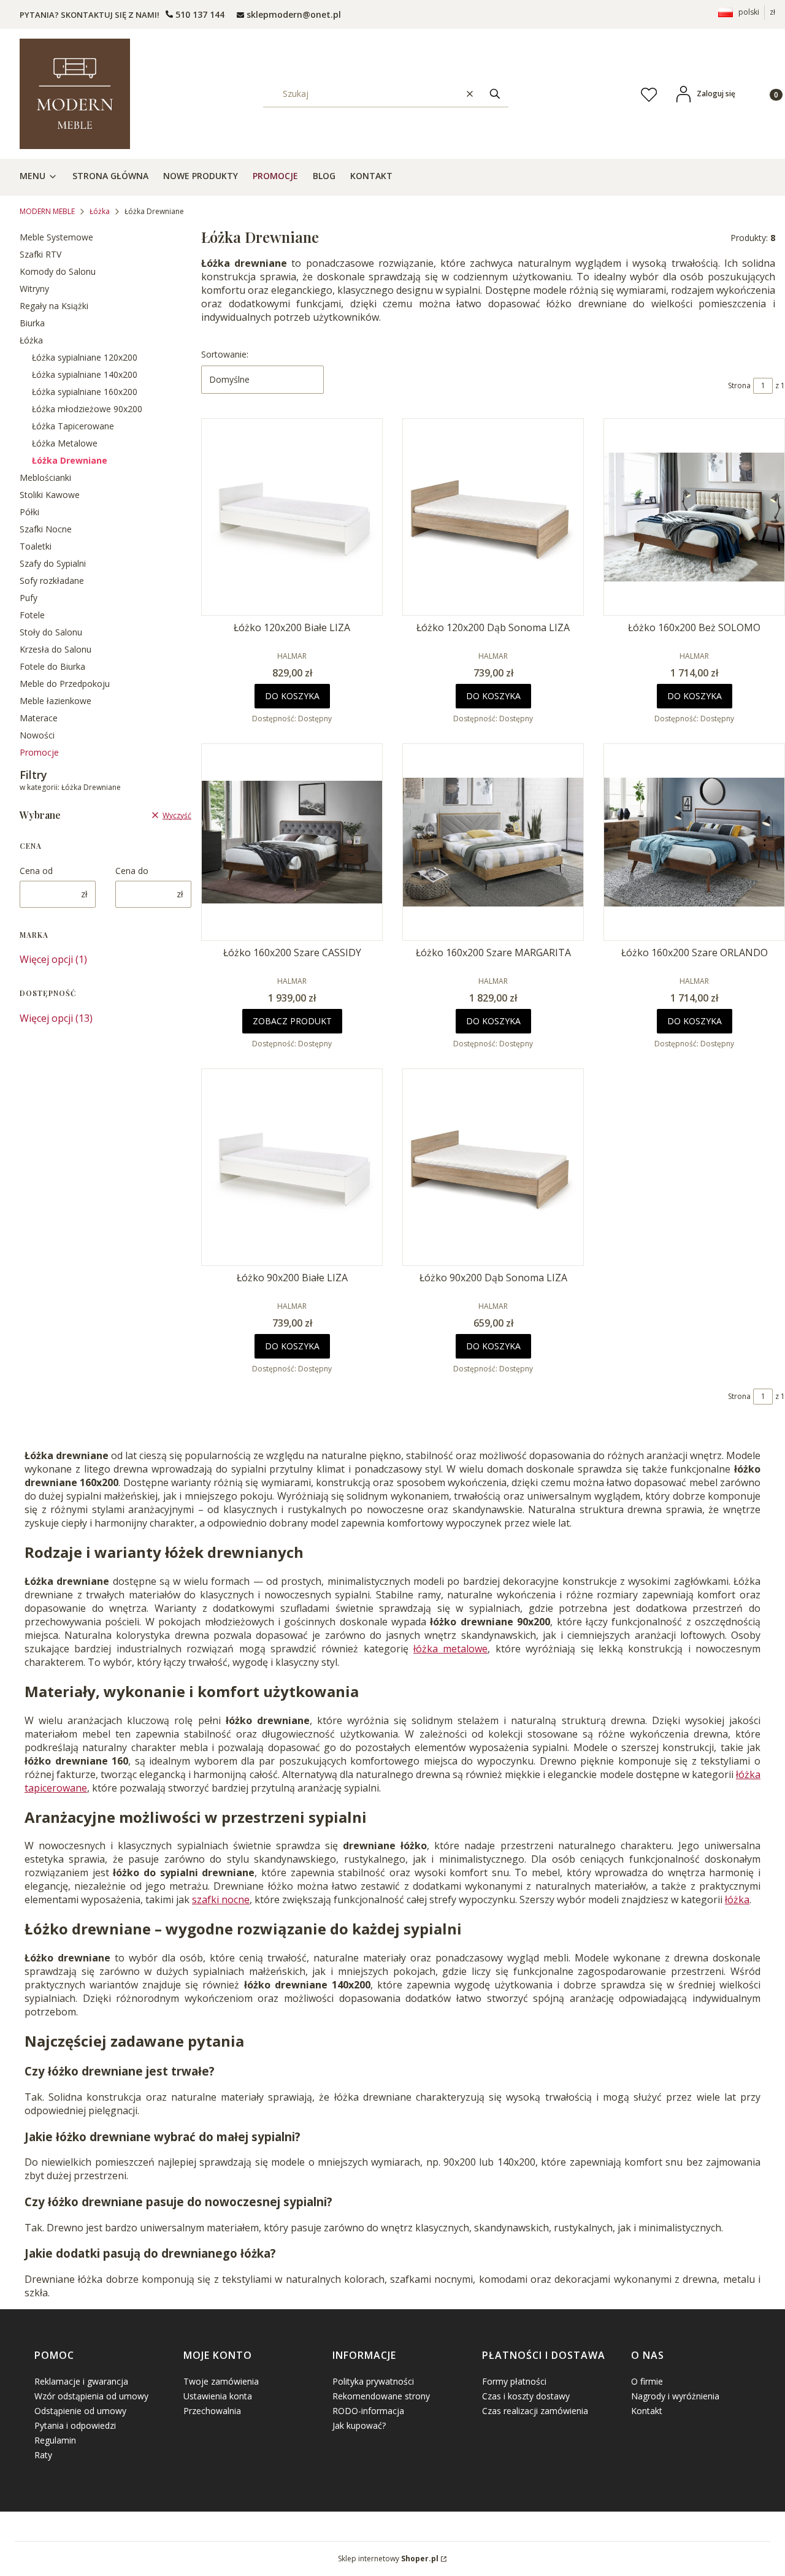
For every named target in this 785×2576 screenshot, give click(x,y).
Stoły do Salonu (51, 632)
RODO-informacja (368, 2411)
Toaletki (36, 546)
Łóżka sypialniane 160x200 (85, 392)
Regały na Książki (54, 306)
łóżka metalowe (450, 1649)
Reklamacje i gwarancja (81, 2381)
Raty (43, 2455)
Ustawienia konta (218, 2396)
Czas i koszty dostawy (526, 2396)
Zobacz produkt (292, 1021)
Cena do (132, 871)
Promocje (39, 752)
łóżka (737, 1899)
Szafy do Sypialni (53, 563)
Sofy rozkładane (52, 581)
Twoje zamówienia (221, 2381)
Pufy (29, 598)
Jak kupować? (359, 2425)
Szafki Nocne (46, 529)
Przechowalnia (212, 2411)
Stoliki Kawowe (50, 495)
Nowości (37, 735)
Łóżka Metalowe (65, 443)
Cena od (36, 871)
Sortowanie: (225, 354)
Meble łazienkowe (56, 701)
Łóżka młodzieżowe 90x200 (87, 409)
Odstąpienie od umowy (80, 2411)
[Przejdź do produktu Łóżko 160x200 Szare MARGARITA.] (493, 842)
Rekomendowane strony (381, 2396)
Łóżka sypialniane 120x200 (85, 357)
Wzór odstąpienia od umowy (91, 2396)
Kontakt (647, 2411)
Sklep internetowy (388, 2559)
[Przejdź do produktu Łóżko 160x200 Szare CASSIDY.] (292, 842)
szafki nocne (221, 1899)
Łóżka (100, 211)
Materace (39, 718)
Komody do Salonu (58, 271)
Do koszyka (292, 696)
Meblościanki (45, 477)
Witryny (34, 289)
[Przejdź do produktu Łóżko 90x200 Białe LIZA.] (292, 1167)
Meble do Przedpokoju (65, 684)
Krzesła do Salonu (56, 649)
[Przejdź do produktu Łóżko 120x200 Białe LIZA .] (292, 517)
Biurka (32, 323)
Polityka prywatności (373, 2381)
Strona (739, 385)
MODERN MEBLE (47, 211)
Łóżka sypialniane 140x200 (85, 374)
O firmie (647, 2381)
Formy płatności (514, 2381)
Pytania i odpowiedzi (75, 2425)
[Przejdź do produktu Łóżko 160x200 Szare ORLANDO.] (694, 842)
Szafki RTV (40, 254)
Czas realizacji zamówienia (535, 2411)
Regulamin (55, 2440)
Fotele (32, 615)
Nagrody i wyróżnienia (675, 2396)
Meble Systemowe (56, 237)
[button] (495, 94)
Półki (29, 512)
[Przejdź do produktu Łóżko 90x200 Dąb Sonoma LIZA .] (493, 1167)
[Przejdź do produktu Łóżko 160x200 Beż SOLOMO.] (694, 517)
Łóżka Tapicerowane (73, 426)
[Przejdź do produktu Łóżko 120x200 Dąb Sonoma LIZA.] (493, 517)
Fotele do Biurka (52, 666)
